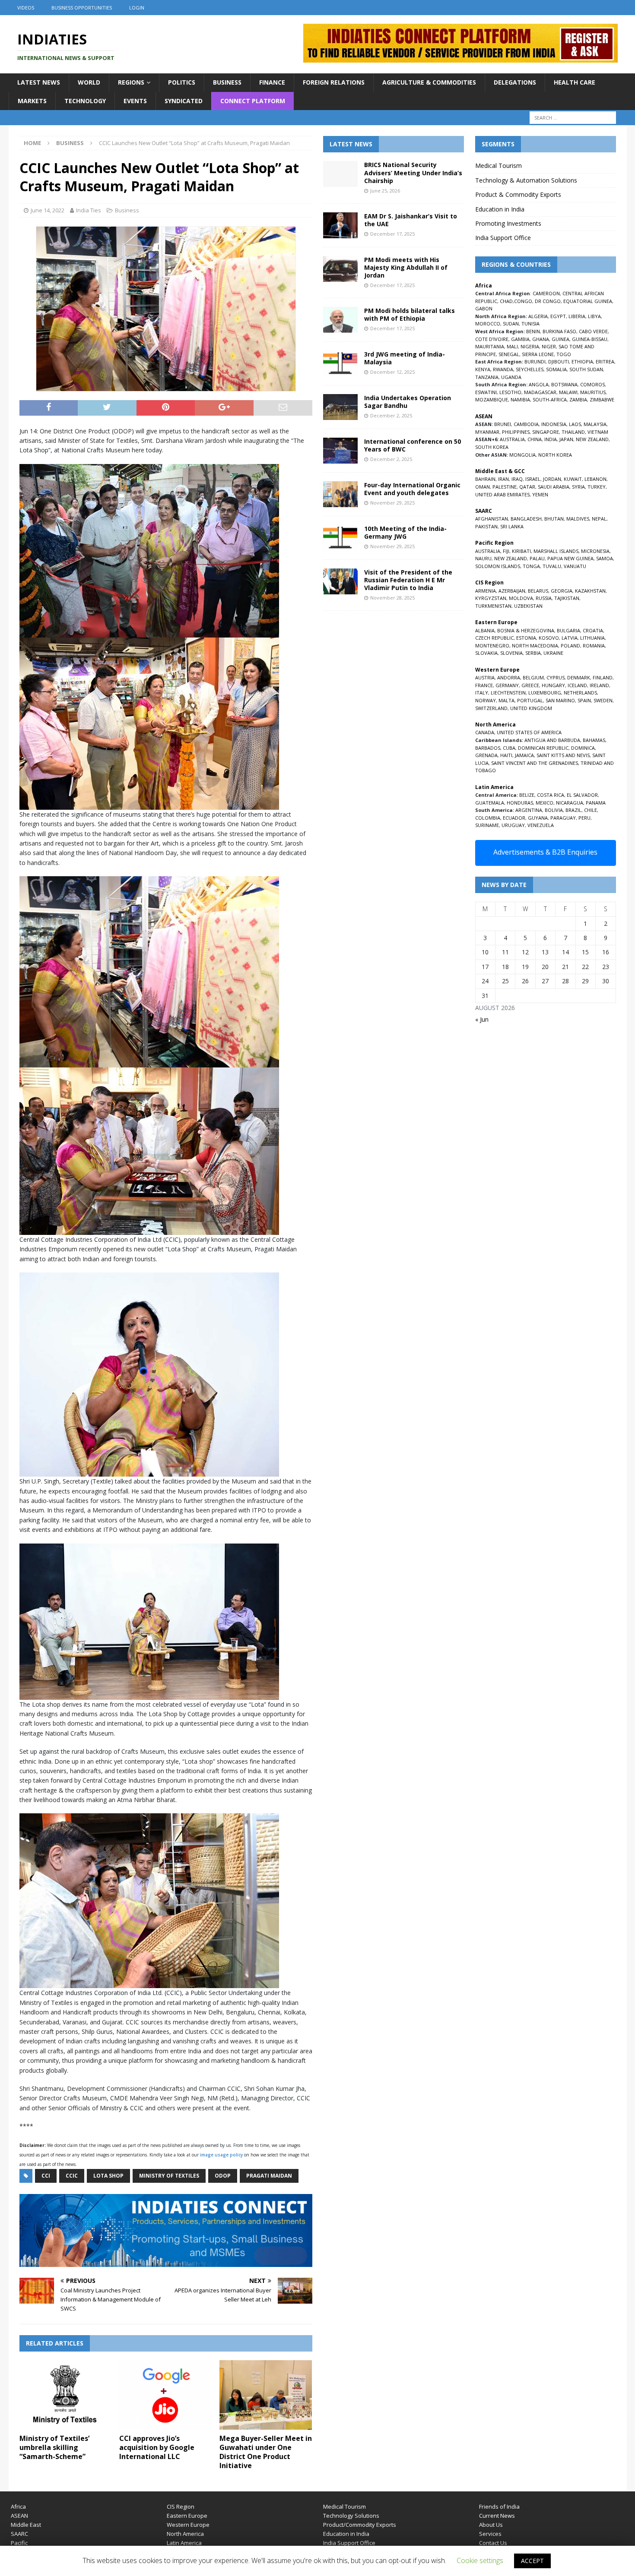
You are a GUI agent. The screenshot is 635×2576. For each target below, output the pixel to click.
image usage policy (221, 2155)
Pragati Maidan (269, 2176)
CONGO (523, 301)
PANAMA (596, 803)
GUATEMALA (490, 803)
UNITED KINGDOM (531, 708)
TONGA (531, 566)
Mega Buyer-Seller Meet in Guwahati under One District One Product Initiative (266, 2452)
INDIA (551, 439)
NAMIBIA (520, 399)
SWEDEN (603, 700)
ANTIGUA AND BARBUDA (552, 740)
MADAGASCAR (540, 392)
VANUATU (575, 566)
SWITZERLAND (491, 708)
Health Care (575, 82)
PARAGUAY (563, 818)
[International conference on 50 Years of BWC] (340, 451)
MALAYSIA (595, 424)
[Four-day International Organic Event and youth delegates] (340, 494)
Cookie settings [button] (480, 2560)
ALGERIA (538, 316)
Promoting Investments (508, 223)
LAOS (575, 424)
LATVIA (570, 638)
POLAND (570, 646)
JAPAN (566, 439)
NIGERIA (530, 346)
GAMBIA (520, 339)
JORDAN (552, 479)
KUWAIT (573, 479)
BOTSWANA (564, 384)
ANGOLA (539, 384)
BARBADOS (488, 748)
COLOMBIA (488, 818)
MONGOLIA (522, 455)
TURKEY (597, 487)
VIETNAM (598, 432)
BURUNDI (535, 361)
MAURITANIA (490, 346)
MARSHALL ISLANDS (556, 551)
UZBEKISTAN (528, 606)
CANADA (485, 732)
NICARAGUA (570, 803)
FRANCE (484, 685)
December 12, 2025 (392, 372)
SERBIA (533, 653)
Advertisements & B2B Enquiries (545, 852)
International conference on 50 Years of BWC (413, 445)
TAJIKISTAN (567, 598)
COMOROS (592, 384)
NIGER (549, 346)
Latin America (184, 2543)
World (89, 82)
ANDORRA (509, 677)
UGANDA (511, 377)
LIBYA (594, 316)
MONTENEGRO (492, 646)
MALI (512, 346)
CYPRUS (556, 677)
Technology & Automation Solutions (526, 180)
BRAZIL (573, 810)
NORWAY (486, 700)
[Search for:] (573, 118)
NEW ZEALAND (592, 439)
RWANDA (503, 369)
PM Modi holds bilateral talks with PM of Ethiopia (410, 314)
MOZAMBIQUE (492, 399)
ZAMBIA (578, 399)
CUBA (509, 748)
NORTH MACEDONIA (535, 646)
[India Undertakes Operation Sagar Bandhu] (340, 407)
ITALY (482, 693)
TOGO (564, 354)
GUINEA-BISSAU (590, 339)
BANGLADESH (526, 519)
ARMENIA (486, 591)
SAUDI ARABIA (554, 487)
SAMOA (605, 558)
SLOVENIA (511, 653)
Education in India (500, 209)
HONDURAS (520, 803)
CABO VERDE (593, 331)
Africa (18, 2507)
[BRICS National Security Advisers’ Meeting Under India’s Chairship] (340, 174)
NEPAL (599, 519)
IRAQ (517, 479)
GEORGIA (562, 591)
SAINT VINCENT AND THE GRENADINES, (535, 763)
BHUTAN (554, 519)
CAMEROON (546, 293)
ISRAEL (533, 479)
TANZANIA (487, 377)
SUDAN (511, 324)
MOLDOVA (521, 598)
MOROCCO (488, 324)
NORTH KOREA (555, 455)
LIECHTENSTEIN (508, 693)
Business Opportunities (82, 8)
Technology (85, 101)
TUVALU (552, 566)
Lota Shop (108, 2176)
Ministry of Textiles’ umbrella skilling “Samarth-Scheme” (54, 2447)
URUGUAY (513, 825)
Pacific (19, 2543)
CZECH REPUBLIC (494, 638)
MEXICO (545, 803)
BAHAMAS (594, 740)
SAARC (19, 2534)
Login (137, 8)
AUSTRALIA (512, 439)
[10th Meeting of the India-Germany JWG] (340, 538)
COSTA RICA (551, 795)
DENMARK (579, 677)
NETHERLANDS (580, 693)
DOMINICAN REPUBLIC (543, 748)
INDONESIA (554, 424)
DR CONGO (548, 301)
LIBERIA (577, 316)
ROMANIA (594, 646)
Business (227, 82)
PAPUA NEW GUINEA (570, 558)
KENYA (483, 369)
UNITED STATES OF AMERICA (529, 732)
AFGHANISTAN (492, 519)
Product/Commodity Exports (360, 2525)
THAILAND (573, 432)
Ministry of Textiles (169, 2176)
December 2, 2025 (391, 415)
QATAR (527, 487)
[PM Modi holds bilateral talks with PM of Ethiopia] (340, 320)
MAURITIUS (593, 392)
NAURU (483, 558)
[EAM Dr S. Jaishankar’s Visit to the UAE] (340, 225)
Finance (272, 82)
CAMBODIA (526, 424)
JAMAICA (524, 755)
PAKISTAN (486, 526)
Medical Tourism (498, 166)
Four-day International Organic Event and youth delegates (412, 489)
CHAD (506, 301)
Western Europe (188, 2525)
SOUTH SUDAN (586, 369)
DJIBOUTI (559, 361)
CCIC (72, 2176)
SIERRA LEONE (538, 354)
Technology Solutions (351, 2516)
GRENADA (486, 755)
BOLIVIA (554, 810)
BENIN (533, 331)
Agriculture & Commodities (429, 82)
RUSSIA (544, 598)
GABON (484, 308)
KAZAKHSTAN (590, 591)
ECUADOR (514, 818)
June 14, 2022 (48, 210)
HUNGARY (553, 685)
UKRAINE (553, 653)
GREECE (530, 685)
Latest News (39, 82)
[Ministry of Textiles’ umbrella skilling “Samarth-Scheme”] (66, 2395)
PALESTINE (505, 487)
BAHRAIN (485, 479)
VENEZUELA (541, 825)
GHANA (541, 339)
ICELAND (577, 685)
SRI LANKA (512, 526)
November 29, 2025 (392, 503)
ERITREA (605, 361)
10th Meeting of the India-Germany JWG (405, 532)
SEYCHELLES (530, 369)
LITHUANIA (592, 638)
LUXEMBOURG (545, 693)
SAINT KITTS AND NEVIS (563, 755)
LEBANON (595, 479)
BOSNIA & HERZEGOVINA (526, 630)
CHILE (591, 810)
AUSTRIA (485, 677)
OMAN (483, 487)
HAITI (506, 755)
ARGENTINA (529, 810)
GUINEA (560, 339)
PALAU (537, 558)
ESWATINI (486, 392)
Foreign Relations (334, 82)
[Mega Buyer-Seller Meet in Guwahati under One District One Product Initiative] (266, 2395)
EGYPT (558, 316)
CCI (46, 2176)
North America (185, 2534)
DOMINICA (583, 748)
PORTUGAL (530, 700)
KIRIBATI (521, 551)
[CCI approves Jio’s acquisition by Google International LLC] (166, 2395)
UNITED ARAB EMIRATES (502, 494)
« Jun (482, 1019)
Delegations (515, 82)
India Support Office (503, 238)
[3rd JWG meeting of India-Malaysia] (340, 363)
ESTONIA (526, 638)
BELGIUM (533, 677)
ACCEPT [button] (532, 2561)
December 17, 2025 (392, 234)
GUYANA (538, 818)
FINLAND (603, 677)
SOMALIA (556, 369)
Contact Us (493, 2543)
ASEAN (484, 416)
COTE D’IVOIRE (492, 339)
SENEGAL (509, 354)
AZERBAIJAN (512, 591)
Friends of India (499, 2507)
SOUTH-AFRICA (550, 399)
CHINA (535, 439)
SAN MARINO (560, 700)
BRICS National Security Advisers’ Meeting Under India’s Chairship (413, 172)
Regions (131, 82)
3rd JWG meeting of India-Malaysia (405, 358)
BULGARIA (568, 630)
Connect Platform (253, 101)
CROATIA (593, 630)
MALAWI (568, 392)
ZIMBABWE (602, 399)
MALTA (506, 700)
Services (490, 2534)
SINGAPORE (546, 432)
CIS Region (181, 2507)
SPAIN (584, 700)
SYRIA (578, 487)
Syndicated (184, 101)
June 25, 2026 (385, 191)
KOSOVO (549, 638)
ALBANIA (485, 630)
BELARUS (538, 591)
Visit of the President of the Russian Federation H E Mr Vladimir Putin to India (408, 580)
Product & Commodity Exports (518, 194)
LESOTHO (510, 392)
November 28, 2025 (392, 598)
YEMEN (540, 494)
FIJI (506, 551)
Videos (26, 8)
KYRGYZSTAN (491, 598)
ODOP (223, 2176)
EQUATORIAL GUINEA (588, 301)
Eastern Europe (187, 2516)
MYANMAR (487, 432)
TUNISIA (530, 324)
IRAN (503, 479)
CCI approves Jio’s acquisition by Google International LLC (157, 2447)
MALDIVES (578, 519)
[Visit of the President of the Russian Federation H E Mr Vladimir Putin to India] (340, 581)
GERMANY (507, 685)
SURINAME (487, 825)
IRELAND (599, 685)
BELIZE (527, 795)
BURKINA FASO (559, 331)
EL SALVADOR (582, 795)
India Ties (89, 210)
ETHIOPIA (582, 361)
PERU (584, 818)
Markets (32, 101)
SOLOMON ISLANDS (498, 566)
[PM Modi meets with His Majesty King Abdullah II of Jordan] (340, 269)
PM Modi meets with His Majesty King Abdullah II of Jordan (406, 267)
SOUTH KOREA (492, 447)
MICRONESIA (595, 551)
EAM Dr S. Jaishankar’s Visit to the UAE (411, 220)
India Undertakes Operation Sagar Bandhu (408, 402)
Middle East (26, 2525)
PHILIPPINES (516, 432)
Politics (182, 82)
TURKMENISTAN (493, 606)
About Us (491, 2525)
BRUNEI (503, 424)
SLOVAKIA (486, 653)
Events (135, 101)
